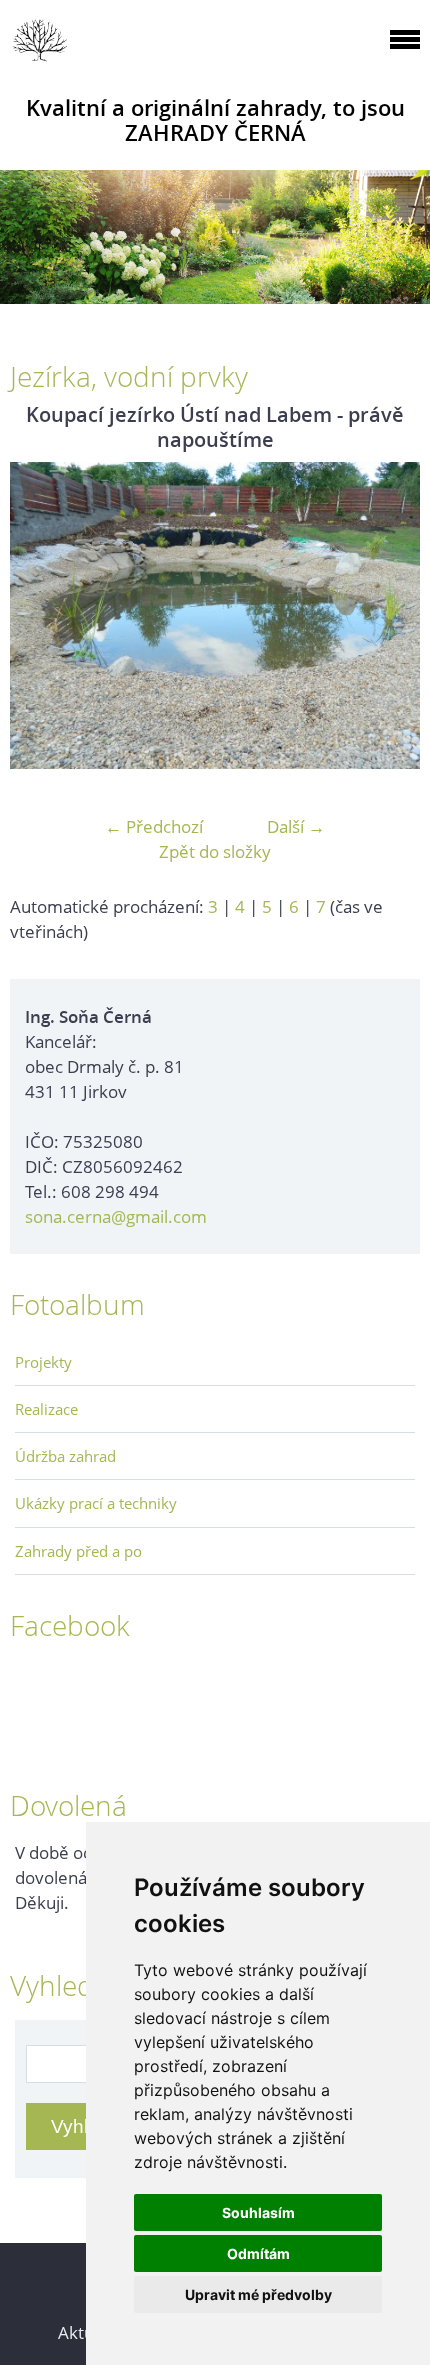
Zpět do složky (215, 851)
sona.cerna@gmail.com (116, 1216)
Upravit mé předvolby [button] (258, 2294)
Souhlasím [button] (258, 2212)
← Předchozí (154, 826)
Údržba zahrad (65, 1456)
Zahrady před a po (78, 1551)
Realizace (46, 1409)
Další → (296, 826)
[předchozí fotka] (42, 616)
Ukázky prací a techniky (96, 1503)
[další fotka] (387, 616)
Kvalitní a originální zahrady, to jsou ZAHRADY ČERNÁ (215, 120)
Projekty (43, 1362)
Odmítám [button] (258, 2253)
